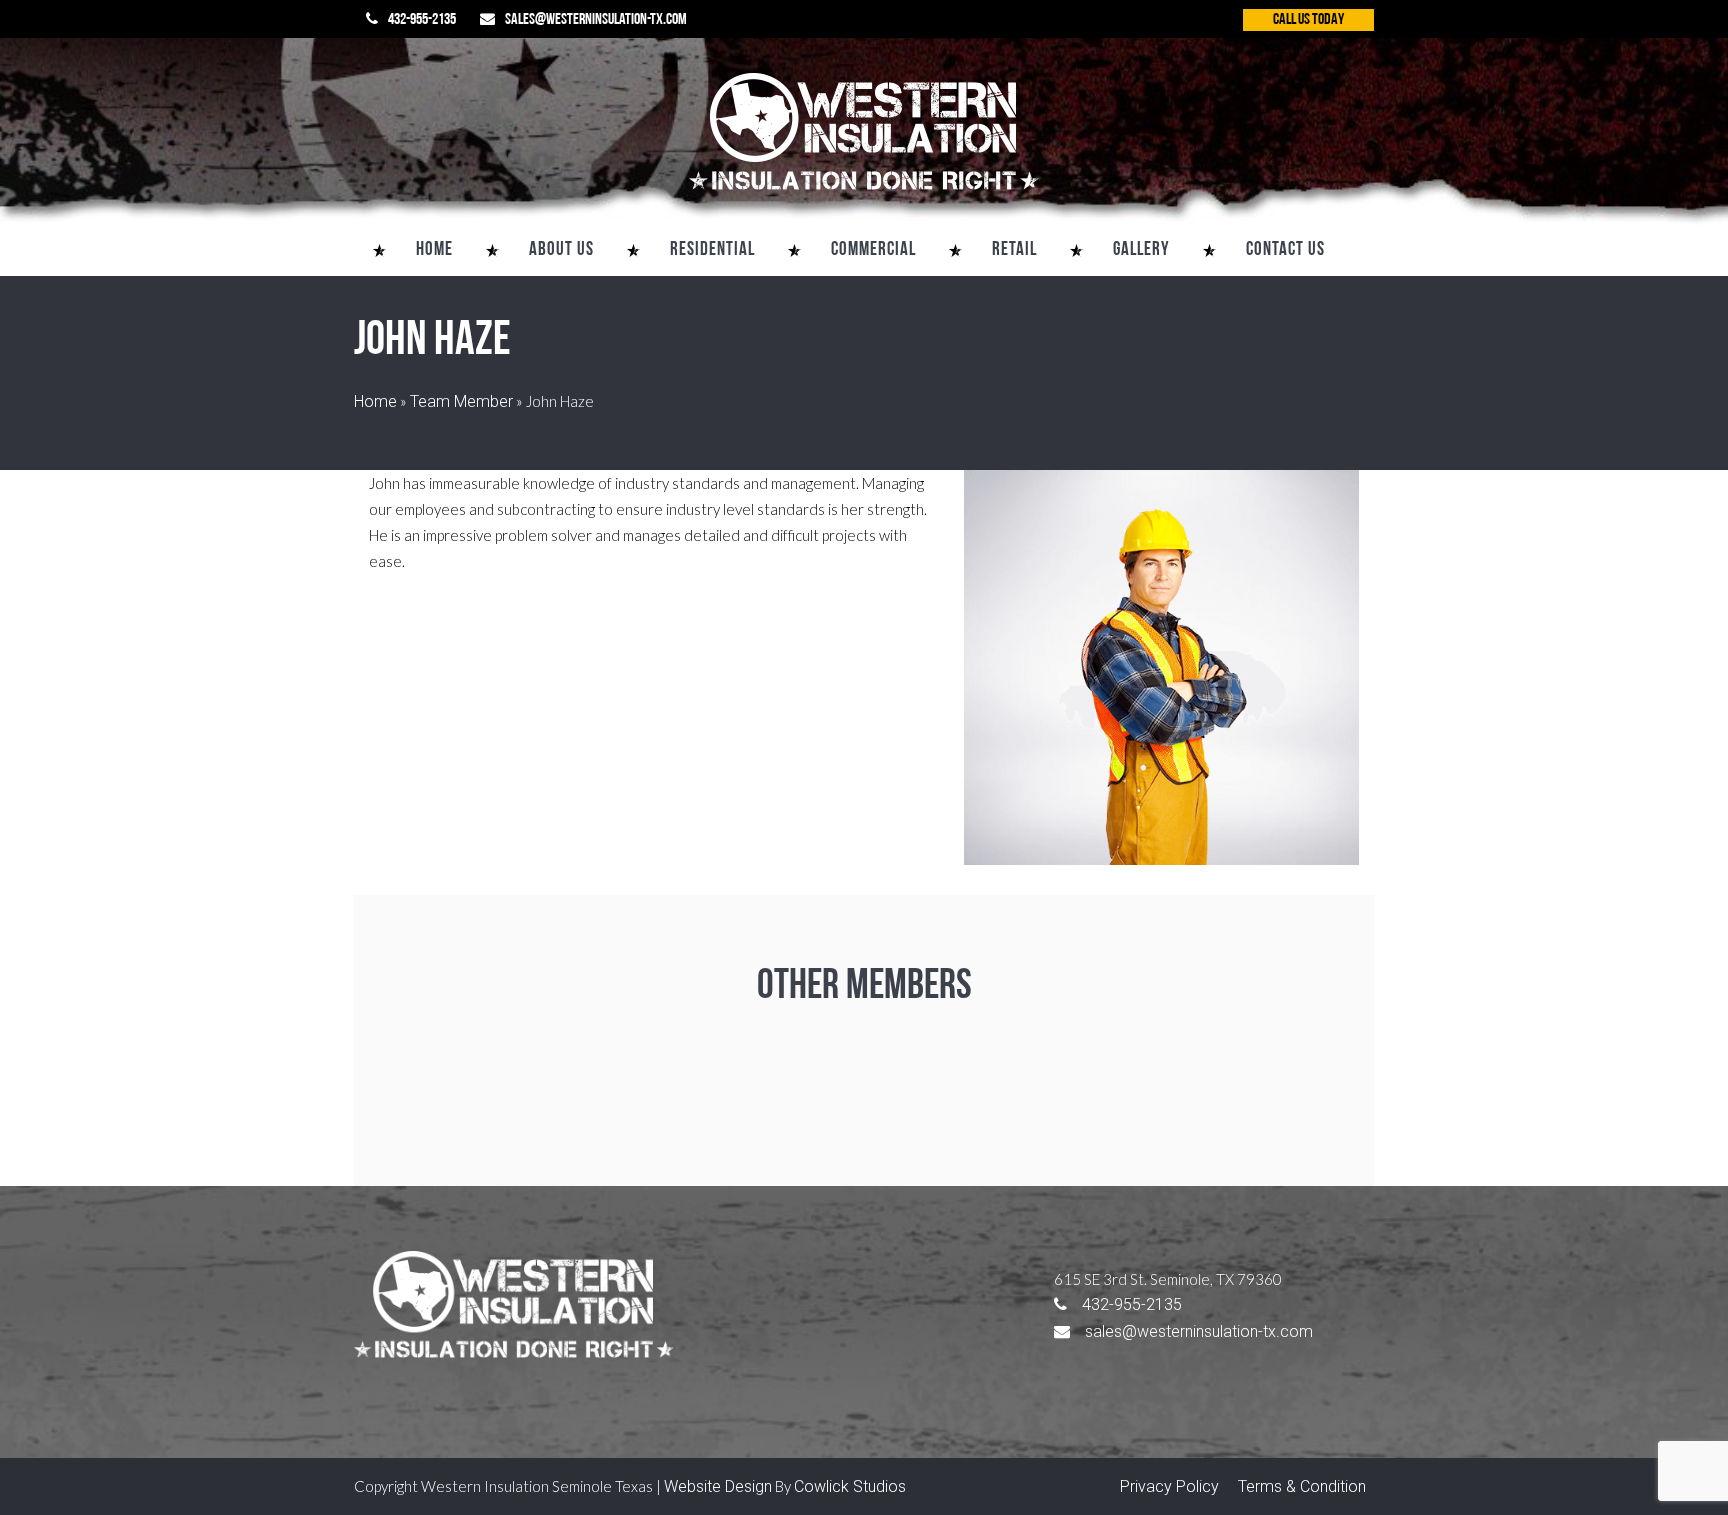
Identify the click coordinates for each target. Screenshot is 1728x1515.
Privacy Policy (1169, 1486)
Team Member (461, 401)
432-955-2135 (422, 20)
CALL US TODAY (1308, 20)
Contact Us (1285, 250)
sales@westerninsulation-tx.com (596, 20)
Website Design (718, 1486)
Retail (1014, 250)
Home (434, 250)
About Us (561, 250)
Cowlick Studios (850, 1486)
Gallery (1141, 250)
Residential (712, 250)
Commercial (873, 250)
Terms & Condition (1302, 1486)
